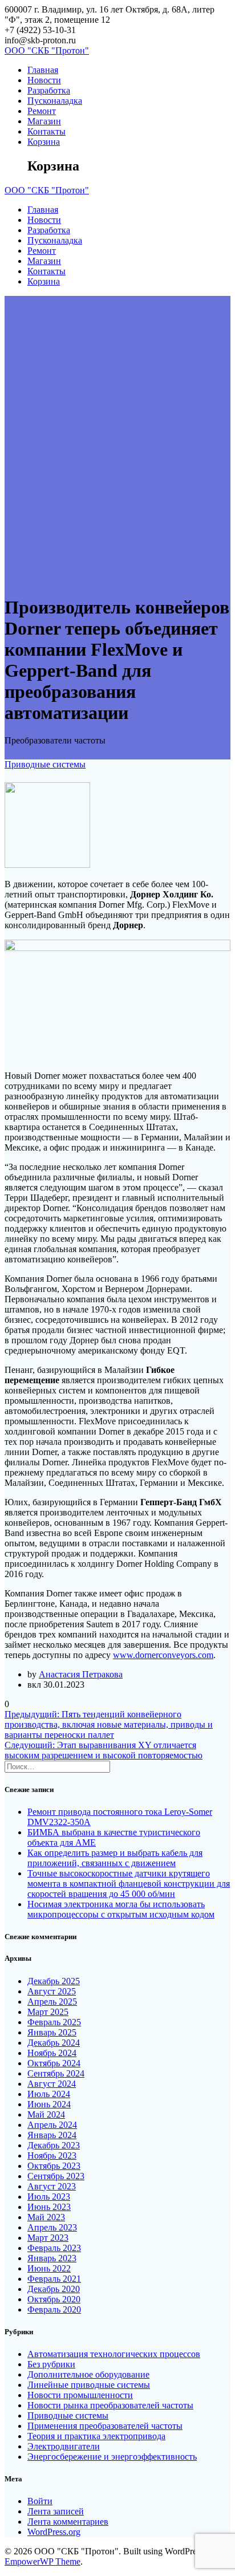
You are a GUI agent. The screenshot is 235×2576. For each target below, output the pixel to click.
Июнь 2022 (49, 2268)
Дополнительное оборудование (88, 2374)
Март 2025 (48, 2012)
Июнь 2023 (49, 2207)
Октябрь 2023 (54, 2166)
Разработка (49, 90)
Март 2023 (48, 2238)
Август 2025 (52, 1991)
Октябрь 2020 (54, 2299)
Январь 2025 (52, 2032)
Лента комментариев (68, 2522)
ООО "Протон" (47, 50)
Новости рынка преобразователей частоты (110, 2405)
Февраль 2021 (54, 2279)
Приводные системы (45, 764)
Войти (40, 2501)
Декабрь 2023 (54, 2145)
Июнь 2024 (49, 2104)
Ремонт (42, 111)
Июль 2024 (49, 2094)
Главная (43, 70)
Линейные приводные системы (89, 2385)
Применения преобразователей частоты (105, 2426)
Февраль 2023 (54, 2248)
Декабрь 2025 (54, 1981)
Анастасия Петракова (81, 1674)
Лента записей (56, 2511)
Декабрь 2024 (54, 2043)
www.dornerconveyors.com (163, 1655)
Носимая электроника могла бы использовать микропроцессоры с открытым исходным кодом (121, 1909)
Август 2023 (52, 2186)
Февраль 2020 (54, 2309)
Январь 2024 (52, 2135)
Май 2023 (46, 2217)
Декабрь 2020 (54, 2289)
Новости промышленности (80, 2395)
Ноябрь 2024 (52, 2053)
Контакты (46, 131)
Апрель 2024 (52, 2125)
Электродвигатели (64, 2446)
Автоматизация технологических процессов (114, 2354)
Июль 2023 (49, 2197)
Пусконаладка (55, 101)
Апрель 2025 (52, 2002)
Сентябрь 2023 (56, 2176)
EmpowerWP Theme (42, 2561)
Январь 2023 (52, 2258)
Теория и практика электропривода (96, 2436)
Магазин (44, 121)
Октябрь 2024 (54, 2063)
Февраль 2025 (54, 2022)
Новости (44, 80)
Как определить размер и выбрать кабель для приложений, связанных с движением (115, 1858)
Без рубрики (51, 2364)
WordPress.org (54, 2532)
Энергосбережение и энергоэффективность (112, 2457)
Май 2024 (46, 2114)
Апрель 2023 (52, 2227)
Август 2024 (52, 2084)
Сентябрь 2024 (56, 2073)
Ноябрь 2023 (52, 2156)
